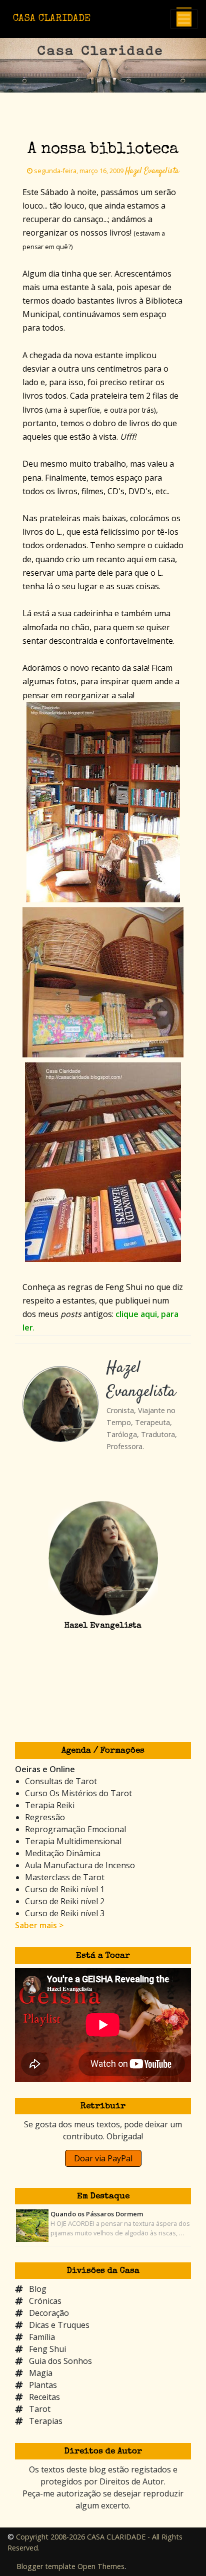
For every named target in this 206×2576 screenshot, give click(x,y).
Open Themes (101, 2566)
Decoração (49, 2313)
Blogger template (46, 2566)
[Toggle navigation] (184, 19)
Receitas (44, 2397)
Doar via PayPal (103, 2158)
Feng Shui (47, 2349)
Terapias (46, 2421)
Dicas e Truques (59, 2325)
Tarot (40, 2409)
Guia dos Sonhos (60, 2361)
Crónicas (45, 2301)
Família (42, 2337)
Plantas (43, 2385)
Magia (41, 2373)
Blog (38, 2289)
